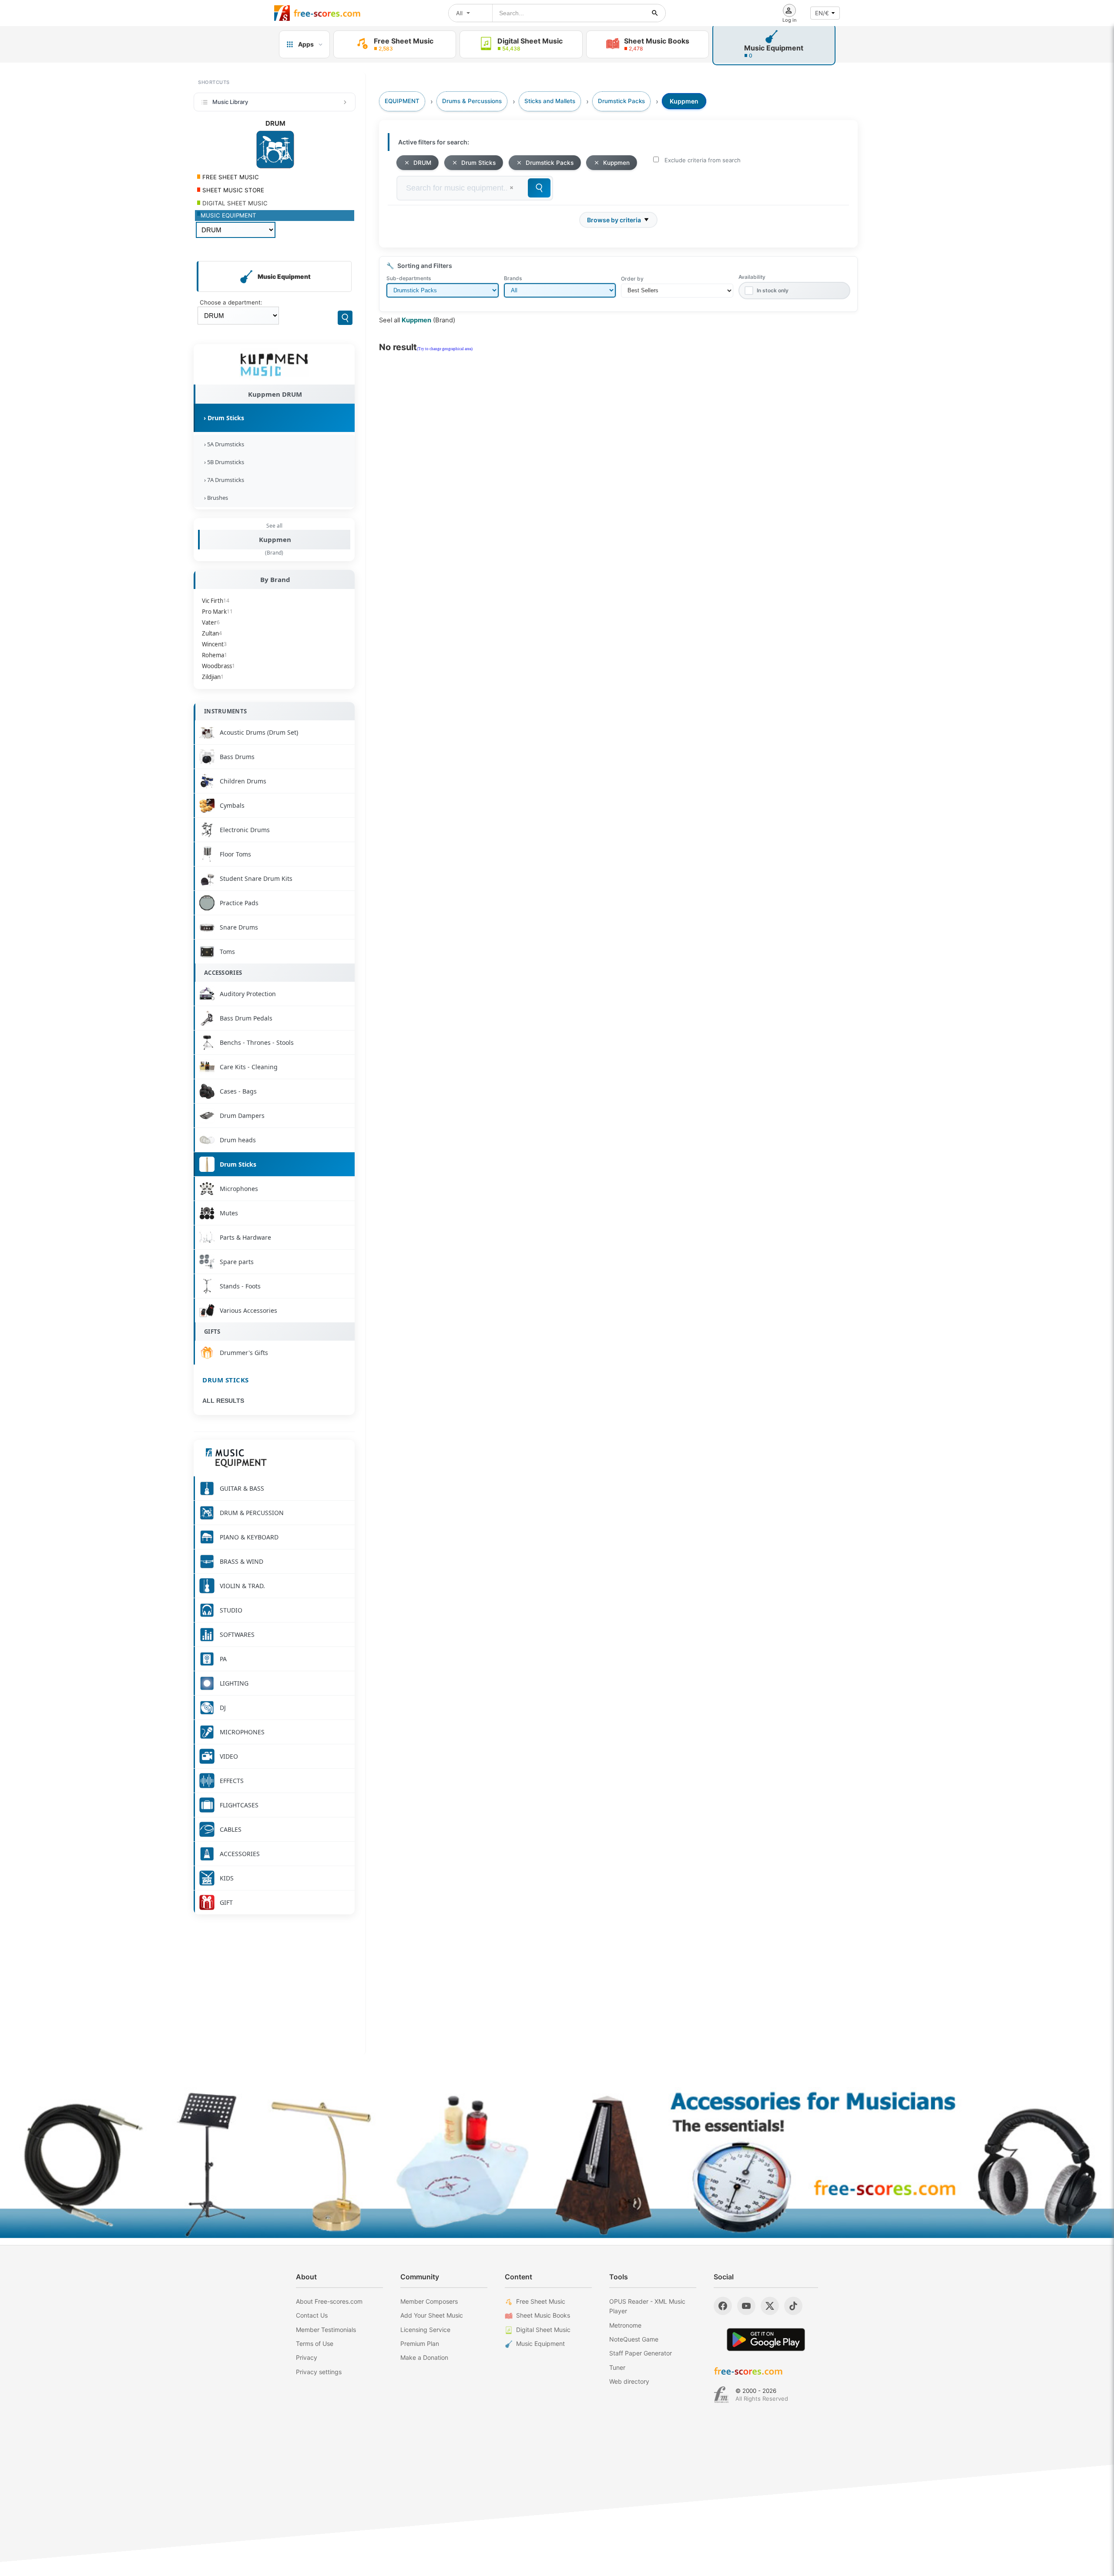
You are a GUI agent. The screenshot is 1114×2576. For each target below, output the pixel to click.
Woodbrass (218, 666)
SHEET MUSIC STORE (232, 190)
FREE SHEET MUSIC (230, 177)
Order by (632, 279)
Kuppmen (275, 539)
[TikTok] (793, 2306)
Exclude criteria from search (703, 160)
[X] (770, 2306)
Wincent (214, 644)
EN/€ (822, 13)
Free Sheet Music (541, 2301)
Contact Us (312, 2315)
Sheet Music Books (543, 2315)
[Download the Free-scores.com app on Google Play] (766, 2340)
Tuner (617, 2367)
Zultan (212, 633)
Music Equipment (540, 2343)
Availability (752, 277)
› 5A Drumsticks (223, 444)
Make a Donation (424, 2357)
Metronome (625, 2325)
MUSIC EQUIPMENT (228, 215)
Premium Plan (420, 2343)
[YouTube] (746, 2306)
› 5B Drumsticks (223, 462)
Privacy (307, 2357)
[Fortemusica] (721, 2395)
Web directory (629, 2381)
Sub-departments (409, 278)
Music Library (230, 102)
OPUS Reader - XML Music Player (647, 2306)
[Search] (345, 318)
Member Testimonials (326, 2330)
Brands (513, 278)
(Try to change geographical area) (445, 349)
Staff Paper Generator (641, 2353)
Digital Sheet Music (543, 2330)
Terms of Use (315, 2343)
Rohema (215, 655)
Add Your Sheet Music (432, 2315)
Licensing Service (425, 2330)
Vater (211, 622)
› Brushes (215, 498)
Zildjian (213, 677)
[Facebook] (723, 2306)
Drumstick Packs (550, 163)
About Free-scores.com (329, 2301)
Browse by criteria (614, 220)
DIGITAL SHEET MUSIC (234, 203)
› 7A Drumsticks (223, 480)
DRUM (422, 163)
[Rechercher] (655, 13)
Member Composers (429, 2301)
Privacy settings (319, 2372)
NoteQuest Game (634, 2339)
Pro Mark (217, 612)
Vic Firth (216, 601)
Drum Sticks (226, 1380)
